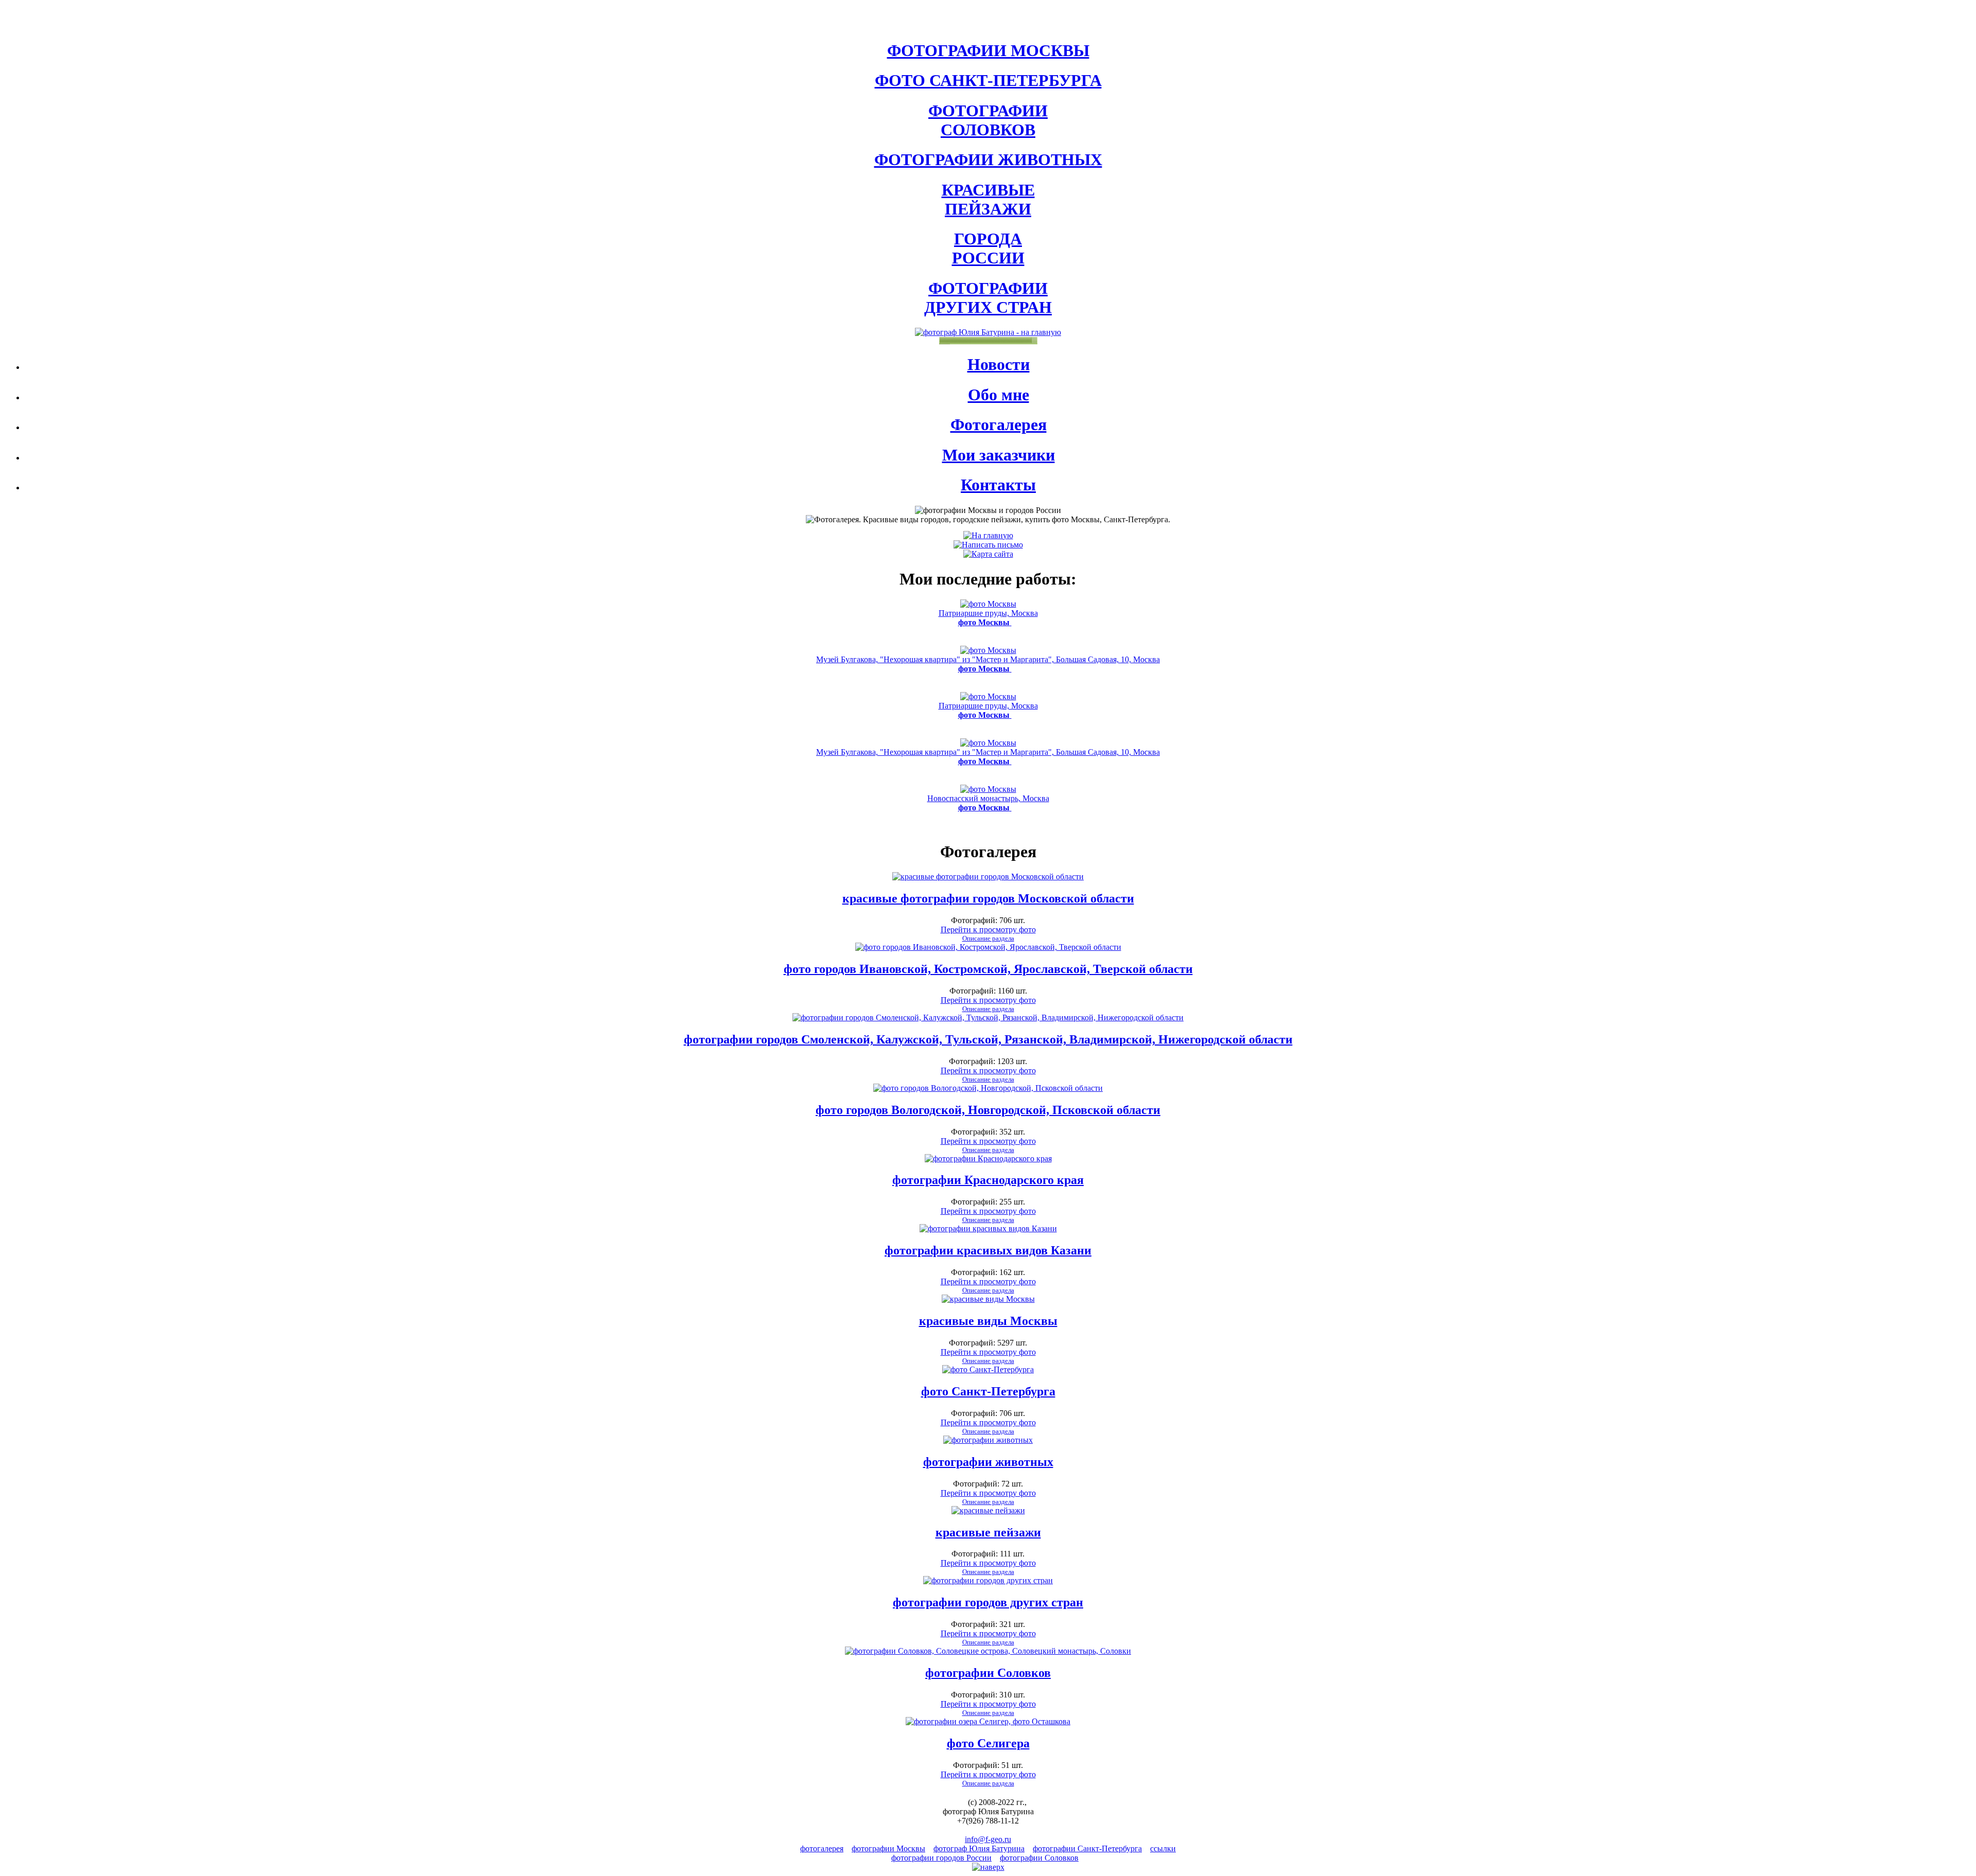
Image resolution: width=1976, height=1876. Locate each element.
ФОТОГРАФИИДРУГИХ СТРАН (988, 298)
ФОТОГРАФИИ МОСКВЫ (988, 50)
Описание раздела (988, 938)
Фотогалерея (999, 424)
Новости (999, 364)
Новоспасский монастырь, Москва (988, 803)
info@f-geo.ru (988, 1839)
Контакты (998, 485)
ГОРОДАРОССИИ (988, 248)
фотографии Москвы (888, 1848)
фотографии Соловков (1039, 1858)
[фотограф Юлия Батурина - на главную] (988, 332)
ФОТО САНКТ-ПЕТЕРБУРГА (988, 80)
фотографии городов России (941, 1858)
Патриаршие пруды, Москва (988, 618)
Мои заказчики (999, 455)
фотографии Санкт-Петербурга (1087, 1848)
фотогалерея (822, 1848)
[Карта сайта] (988, 554)
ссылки (1163, 1848)
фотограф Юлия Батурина (979, 1848)
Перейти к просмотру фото (988, 930)
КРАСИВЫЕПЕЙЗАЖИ (988, 199)
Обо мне (999, 395)
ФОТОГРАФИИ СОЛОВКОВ (988, 120)
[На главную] (988, 535)
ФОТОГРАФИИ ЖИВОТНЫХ (988, 160)
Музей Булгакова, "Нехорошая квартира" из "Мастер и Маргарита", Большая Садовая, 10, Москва (988, 664)
